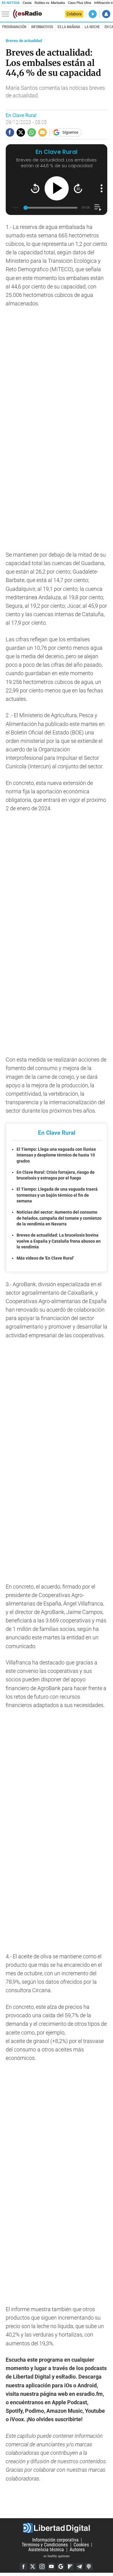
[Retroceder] (35, 188)
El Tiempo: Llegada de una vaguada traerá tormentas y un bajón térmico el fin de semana (57, 1195)
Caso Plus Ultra (79, 3)
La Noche (92, 27)
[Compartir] (10, 132)
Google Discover (61, 2567)
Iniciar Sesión (106, 14)
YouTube (52, 2567)
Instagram (42, 2567)
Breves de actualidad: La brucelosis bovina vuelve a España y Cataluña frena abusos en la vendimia (59, 1241)
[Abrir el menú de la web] (7, 14)
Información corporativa (55, 2540)
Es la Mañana (69, 27)
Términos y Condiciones (45, 2545)
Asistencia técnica (46, 2550)
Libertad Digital (56, 2528)
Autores (77, 2550)
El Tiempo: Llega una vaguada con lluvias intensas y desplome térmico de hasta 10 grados (56, 1155)
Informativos (42, 27)
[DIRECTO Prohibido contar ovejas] (93, 14)
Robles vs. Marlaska (50, 3)
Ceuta (27, 3)
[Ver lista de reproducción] (98, 208)
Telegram (80, 2567)
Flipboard (70, 2567)
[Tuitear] (21, 132)
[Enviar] (32, 132)
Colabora (74, 14)
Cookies (81, 2545)
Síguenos (70, 132)
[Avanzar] (78, 188)
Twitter (33, 2567)
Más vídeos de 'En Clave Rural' (45, 1258)
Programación (14, 27)
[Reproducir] (57, 188)
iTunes (89, 2567)
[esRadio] (27, 14)
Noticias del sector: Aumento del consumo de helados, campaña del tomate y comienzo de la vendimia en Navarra (59, 1218)
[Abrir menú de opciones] (102, 188)
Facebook (24, 2567)
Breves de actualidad (24, 41)
